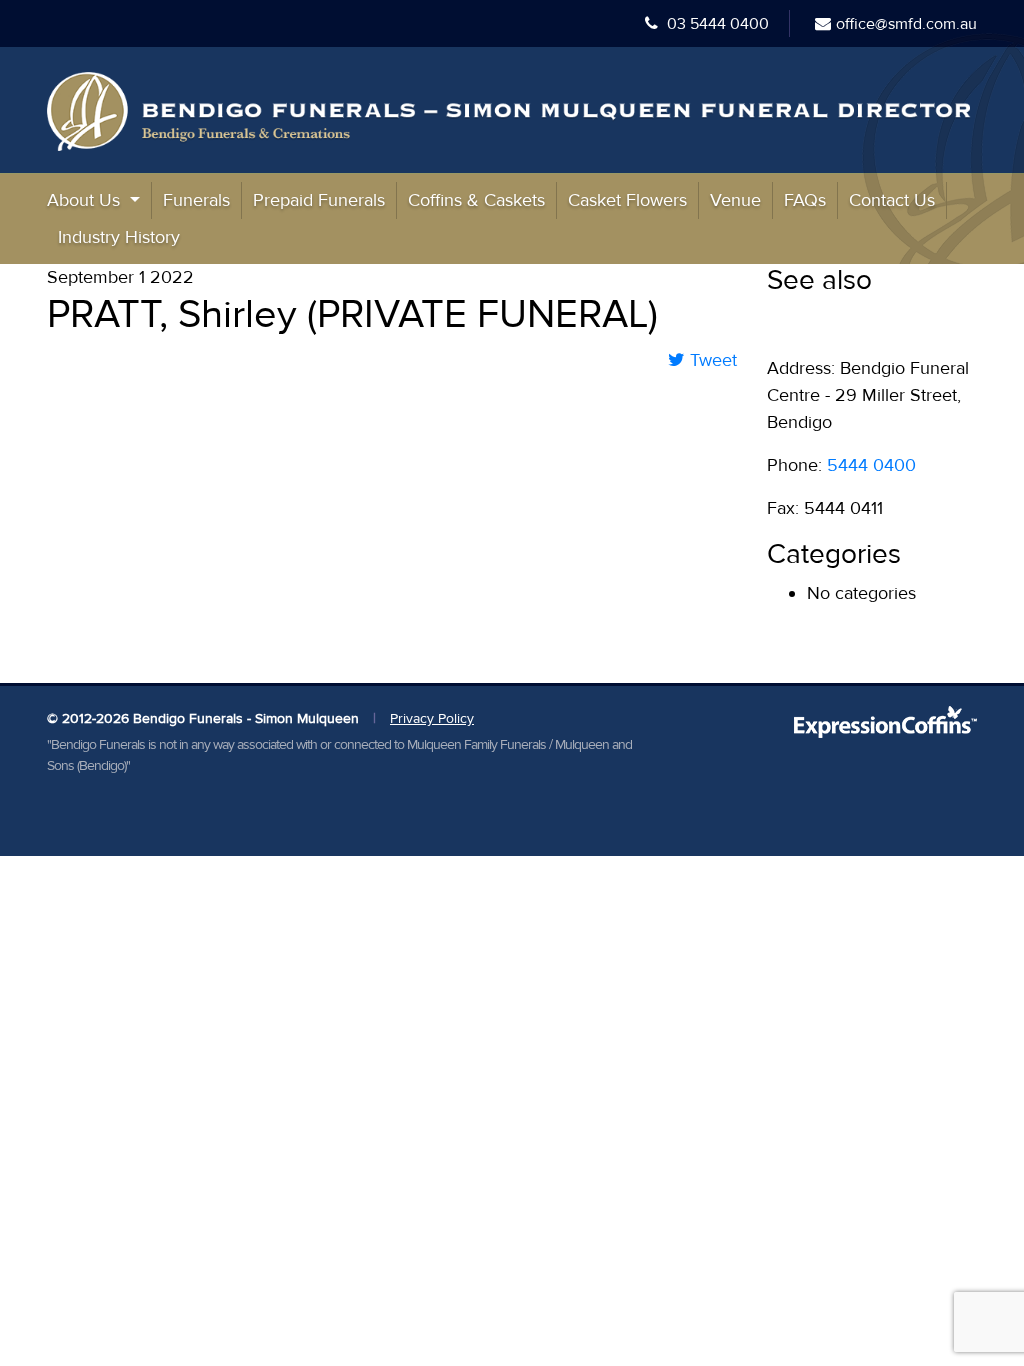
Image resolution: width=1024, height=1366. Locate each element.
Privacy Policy (432, 718)
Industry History (119, 237)
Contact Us (892, 200)
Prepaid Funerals (319, 200)
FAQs (805, 200)
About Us (86, 200)
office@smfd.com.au (906, 24)
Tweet (711, 360)
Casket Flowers (627, 200)
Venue (735, 200)
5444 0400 (871, 465)
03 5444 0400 (716, 24)
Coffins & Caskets (476, 200)
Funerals (196, 200)
